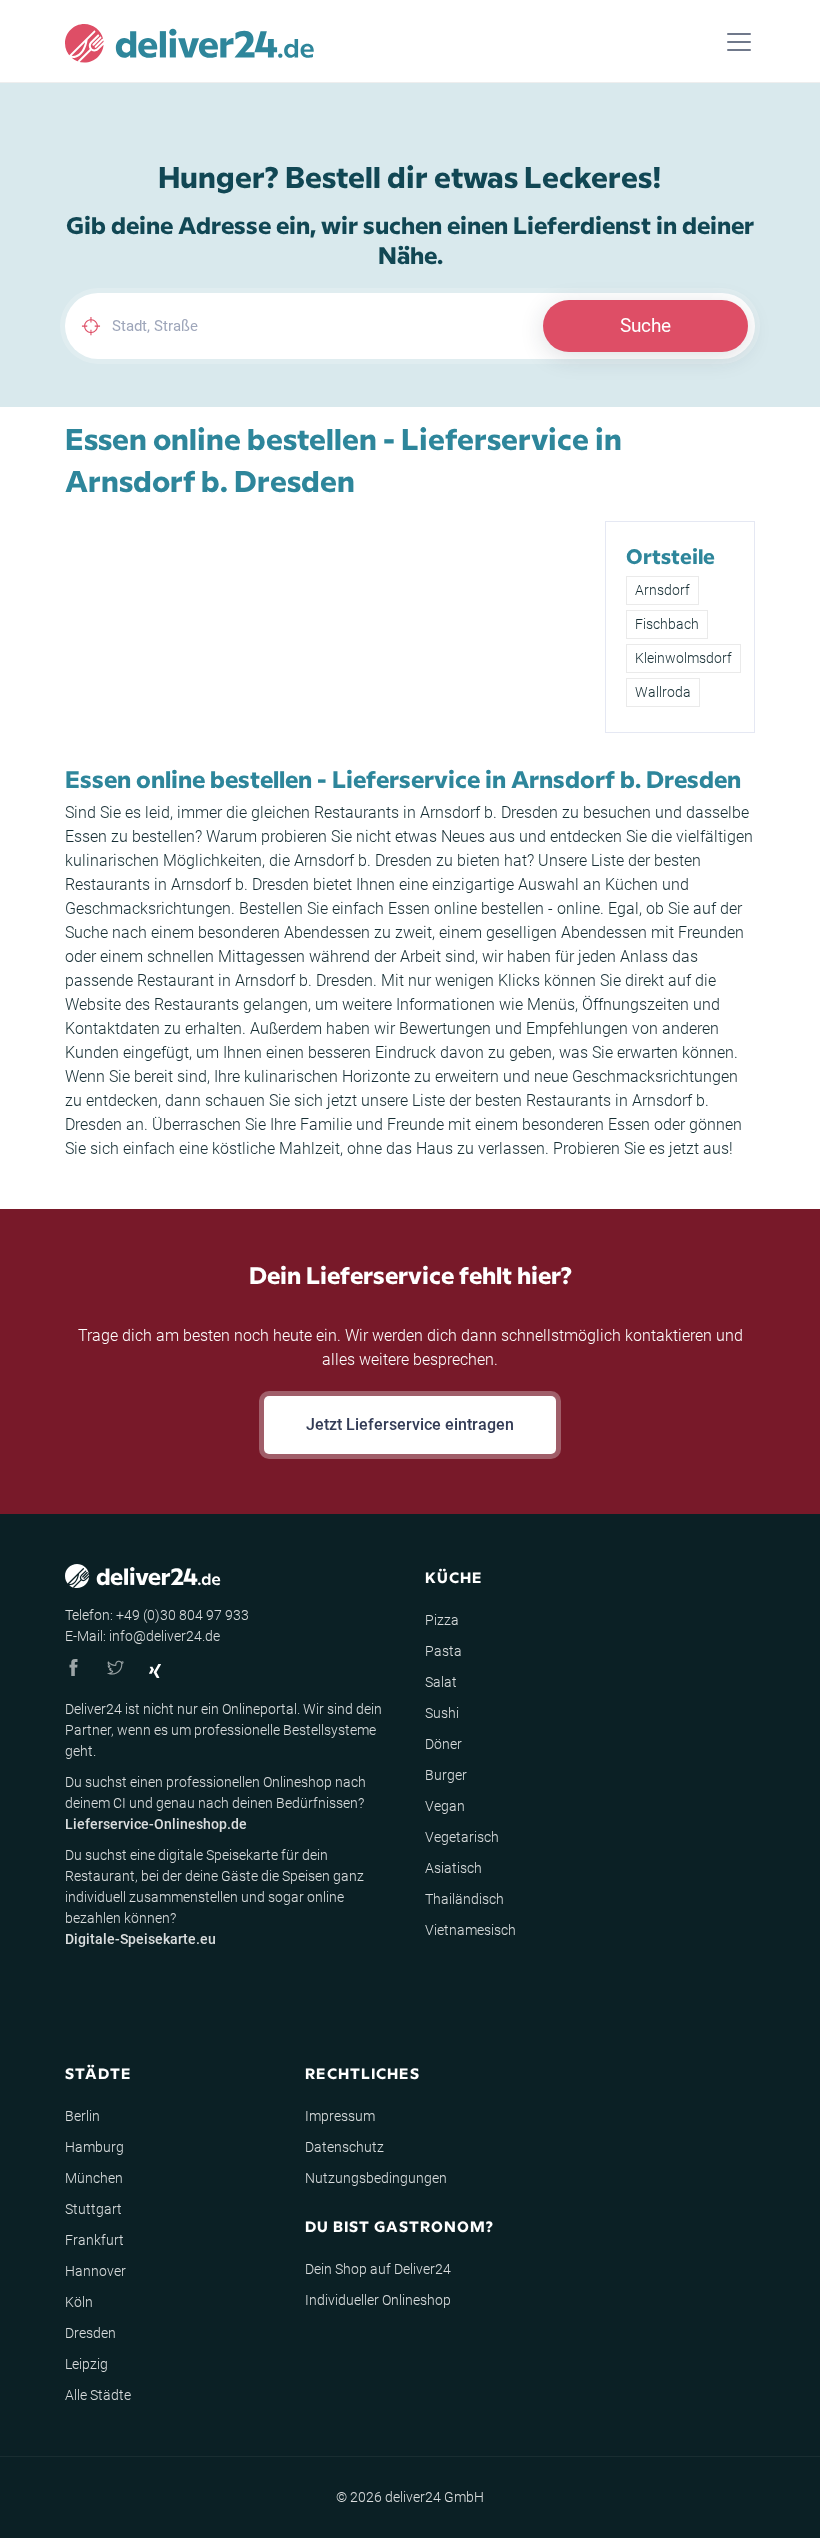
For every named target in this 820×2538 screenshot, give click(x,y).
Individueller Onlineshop (378, 2300)
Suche (645, 325)
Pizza (442, 1620)
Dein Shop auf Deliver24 (378, 2269)
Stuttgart (93, 2209)
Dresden (90, 2333)
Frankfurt (94, 2240)
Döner (443, 1744)
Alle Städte (98, 2395)
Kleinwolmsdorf (683, 658)
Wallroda (663, 692)
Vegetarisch (462, 1837)
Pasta (443, 1651)
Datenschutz (344, 2147)
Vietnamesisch (470, 1930)
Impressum (340, 2116)
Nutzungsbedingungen (376, 2178)
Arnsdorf (662, 590)
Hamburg (94, 2147)
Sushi (442, 1713)
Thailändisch (464, 1899)
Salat (441, 1682)
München (94, 2178)
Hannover (95, 2271)
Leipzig (86, 2364)
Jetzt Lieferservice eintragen (410, 1424)
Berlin (82, 2116)
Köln (79, 2302)
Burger (446, 1775)
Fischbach (667, 624)
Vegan (445, 1806)
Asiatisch (453, 1868)
